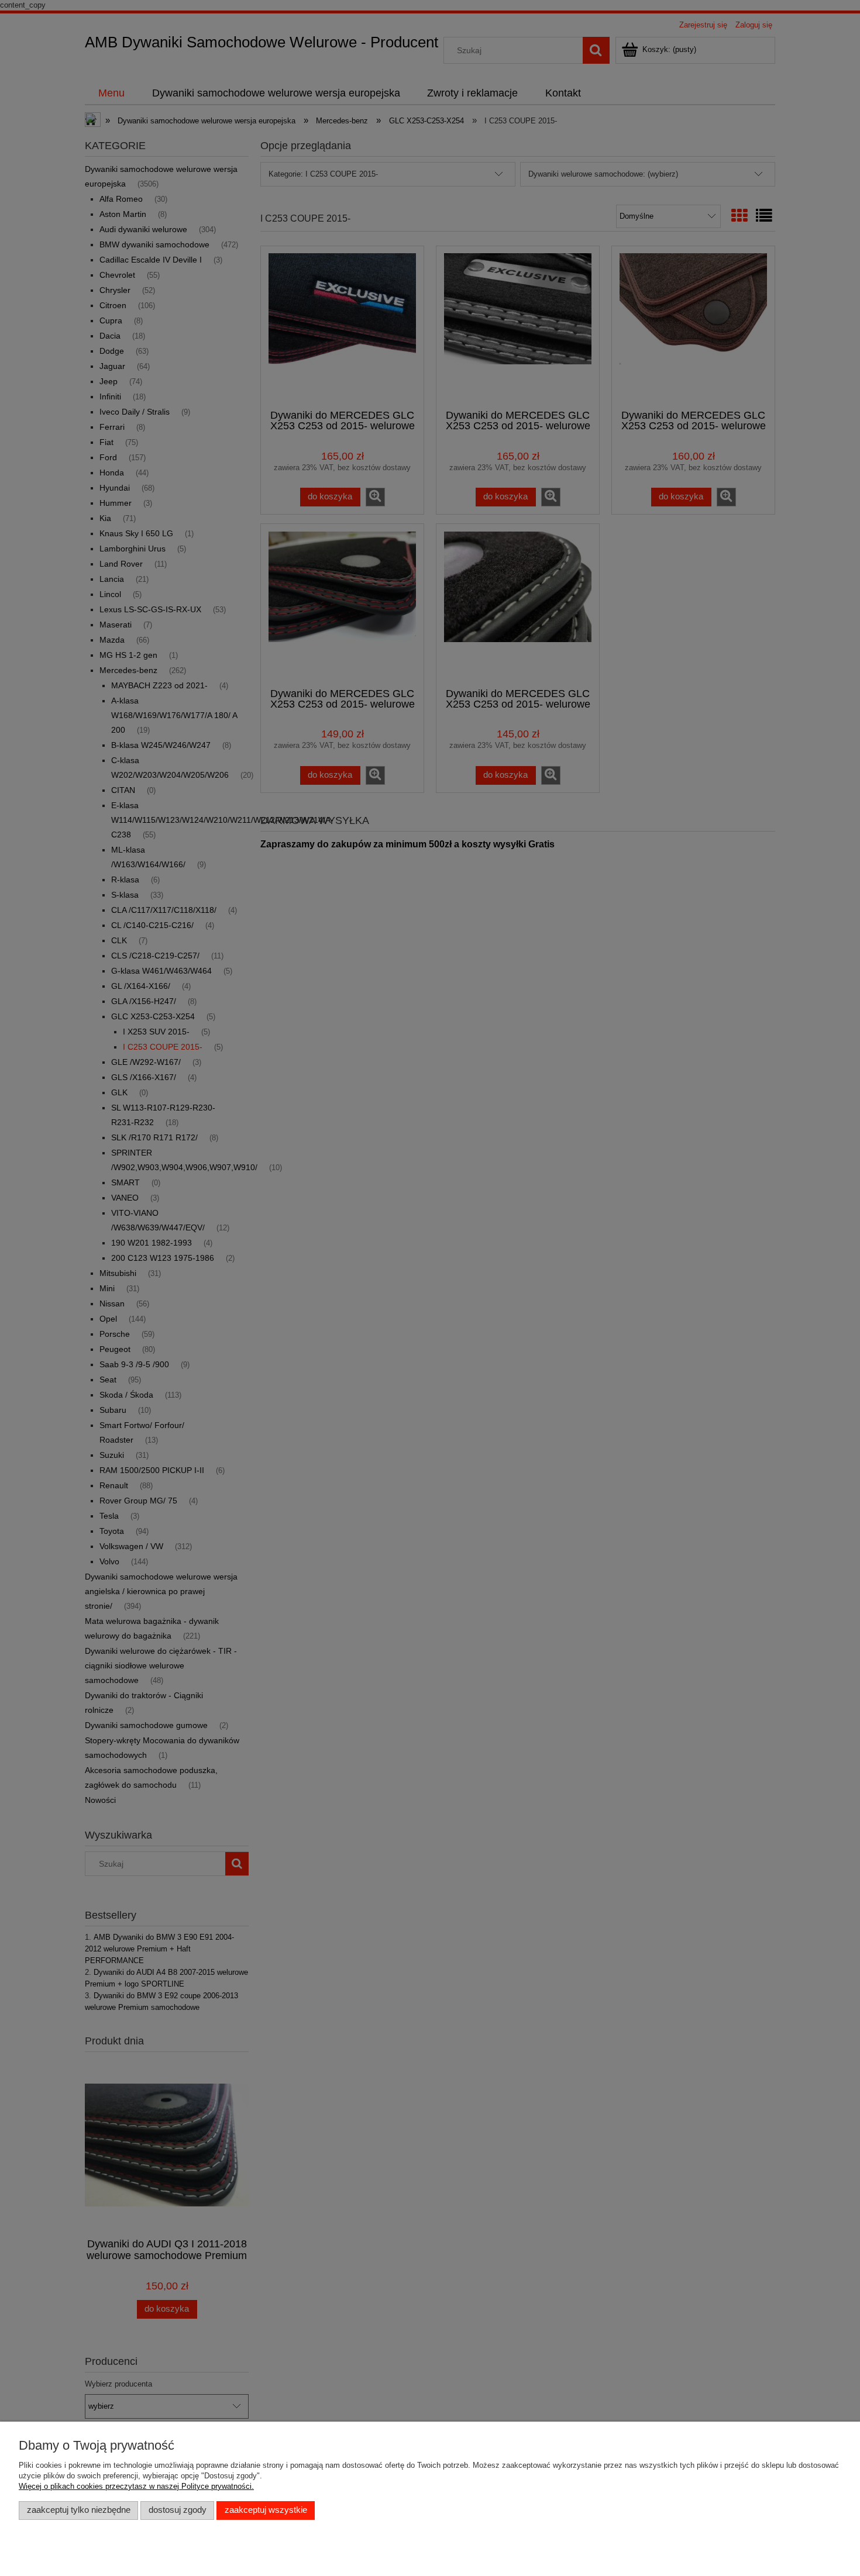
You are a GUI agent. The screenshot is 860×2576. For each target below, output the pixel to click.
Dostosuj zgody (178, 2510)
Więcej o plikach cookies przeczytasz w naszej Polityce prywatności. (136, 2486)
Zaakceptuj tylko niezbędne (79, 2510)
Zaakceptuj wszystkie (266, 2510)
